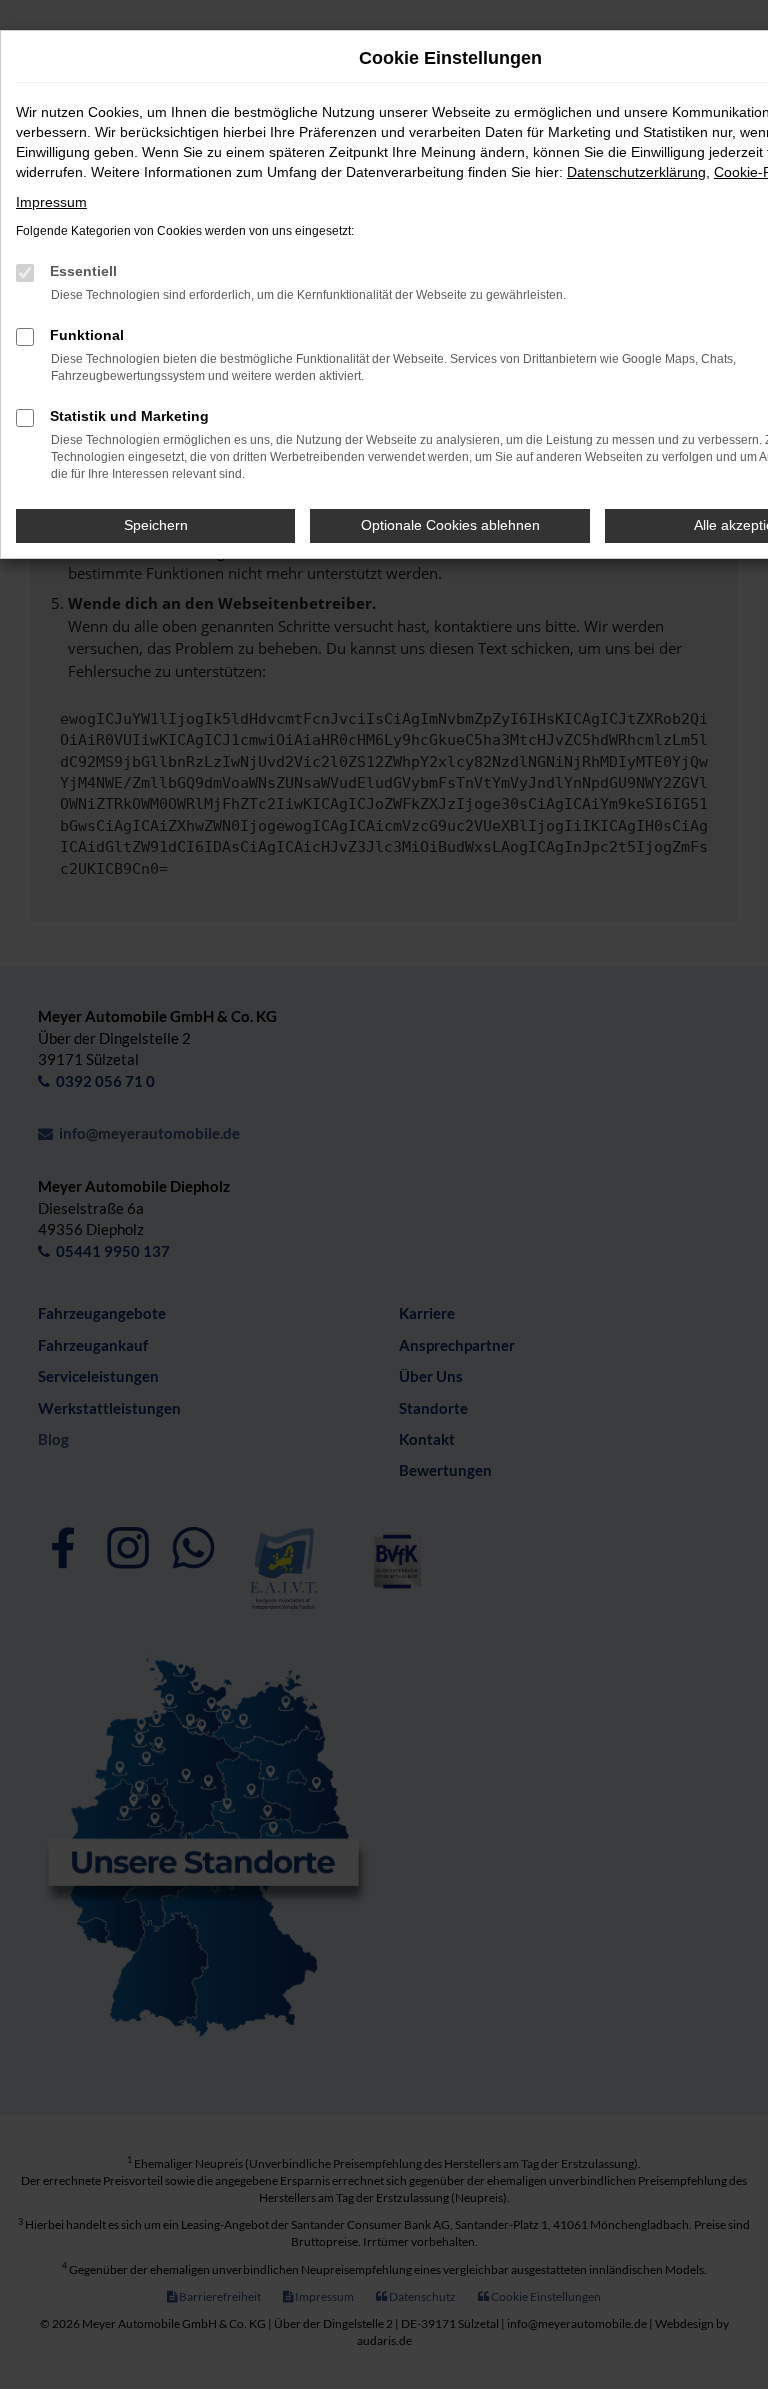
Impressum (51, 202)
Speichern (156, 525)
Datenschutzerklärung (636, 172)
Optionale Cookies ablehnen (450, 525)
